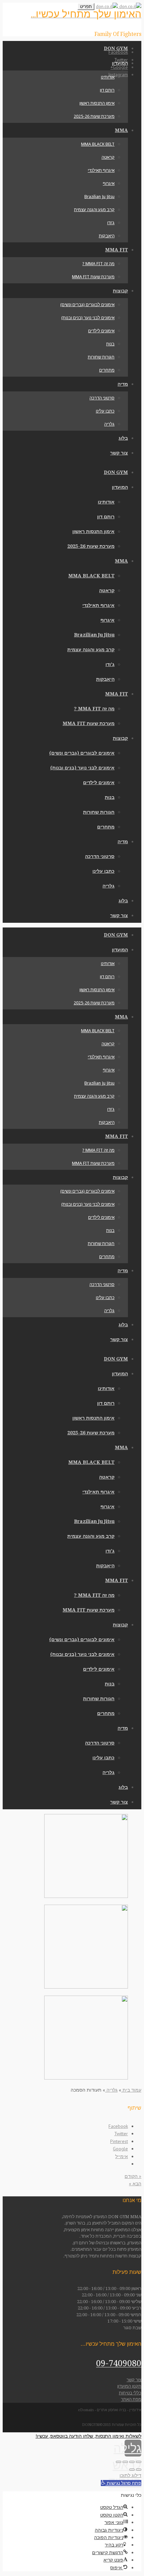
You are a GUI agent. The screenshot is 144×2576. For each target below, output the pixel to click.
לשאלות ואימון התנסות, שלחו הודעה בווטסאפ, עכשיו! (88, 2436)
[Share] (132, 2462)
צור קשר (134, 2380)
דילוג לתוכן (130, 2475)
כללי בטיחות (130, 2393)
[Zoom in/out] (119, 2462)
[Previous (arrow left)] (139, 2470)
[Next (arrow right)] (132, 2470)
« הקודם (133, 2176)
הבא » (135, 2184)
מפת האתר (131, 2399)
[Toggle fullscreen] (125, 2462)
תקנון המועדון (129, 2386)
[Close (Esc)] (139, 2462)
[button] (121, 2483)
